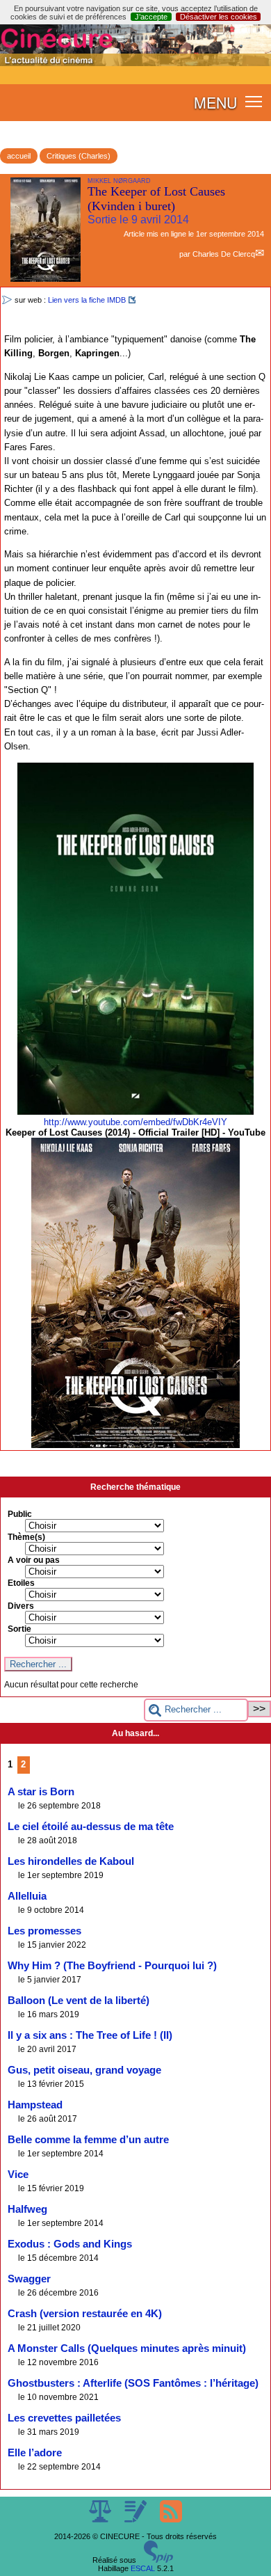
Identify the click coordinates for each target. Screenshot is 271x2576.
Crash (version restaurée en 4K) (85, 2314)
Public (20, 1514)
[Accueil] (135, 63)
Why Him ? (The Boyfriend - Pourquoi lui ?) (112, 1966)
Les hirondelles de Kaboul (71, 1861)
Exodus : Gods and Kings (70, 2244)
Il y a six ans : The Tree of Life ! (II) (90, 2035)
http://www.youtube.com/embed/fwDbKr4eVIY (135, 1122)
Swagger (29, 2279)
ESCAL (143, 2568)
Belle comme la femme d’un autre (88, 2140)
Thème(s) (26, 1537)
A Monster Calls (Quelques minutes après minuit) (127, 2348)
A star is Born (41, 1792)
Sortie (19, 1629)
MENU (215, 102)
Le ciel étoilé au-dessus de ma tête (91, 1827)
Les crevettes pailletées (64, 2418)
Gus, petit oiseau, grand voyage (84, 2070)
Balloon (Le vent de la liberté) (79, 2001)
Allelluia (27, 1896)
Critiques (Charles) (79, 156)
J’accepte (151, 17)
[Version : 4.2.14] (158, 2560)
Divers (21, 1606)
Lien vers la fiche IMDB (87, 300)
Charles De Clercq (224, 254)
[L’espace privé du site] (137, 2520)
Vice (18, 2175)
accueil (19, 156)
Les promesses (44, 1931)
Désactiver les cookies (219, 17)
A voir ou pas (34, 1560)
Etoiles (21, 1583)
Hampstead (35, 2105)
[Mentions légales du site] (101, 2520)
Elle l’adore (35, 2453)
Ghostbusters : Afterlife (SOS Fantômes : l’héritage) (133, 2383)
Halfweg (27, 2209)
